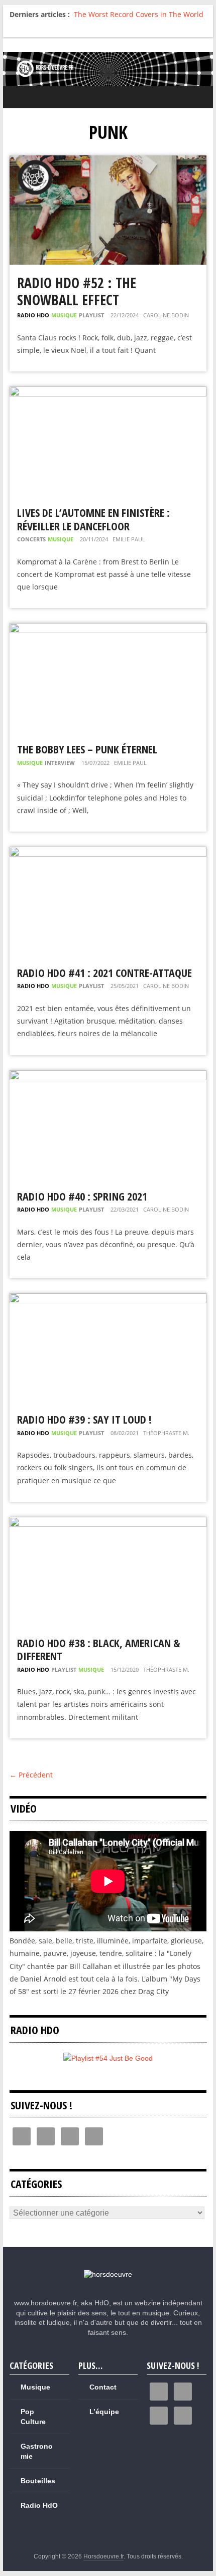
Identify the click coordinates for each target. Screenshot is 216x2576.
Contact (103, 2387)
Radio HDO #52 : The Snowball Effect (77, 291)
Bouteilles (38, 2481)
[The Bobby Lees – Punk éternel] (108, 629)
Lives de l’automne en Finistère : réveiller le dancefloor (93, 519)
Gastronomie (37, 2451)
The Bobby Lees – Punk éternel (87, 749)
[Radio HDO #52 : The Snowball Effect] (108, 162)
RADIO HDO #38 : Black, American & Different (98, 1649)
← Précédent (31, 1775)
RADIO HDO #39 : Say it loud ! (84, 1419)
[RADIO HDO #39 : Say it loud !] (108, 1300)
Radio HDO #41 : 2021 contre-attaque (104, 972)
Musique (64, 315)
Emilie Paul (129, 539)
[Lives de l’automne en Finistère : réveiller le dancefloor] (108, 393)
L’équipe (104, 2412)
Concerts (31, 539)
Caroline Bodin (166, 315)
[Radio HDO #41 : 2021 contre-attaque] (108, 853)
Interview (60, 763)
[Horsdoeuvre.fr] (108, 69)
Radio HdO (33, 315)
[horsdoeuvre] (108, 2274)
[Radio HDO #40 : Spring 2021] (108, 1076)
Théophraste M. (166, 1433)
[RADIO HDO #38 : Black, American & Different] (108, 1523)
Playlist (91, 315)
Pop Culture (33, 2417)
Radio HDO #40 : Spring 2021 (82, 1196)
